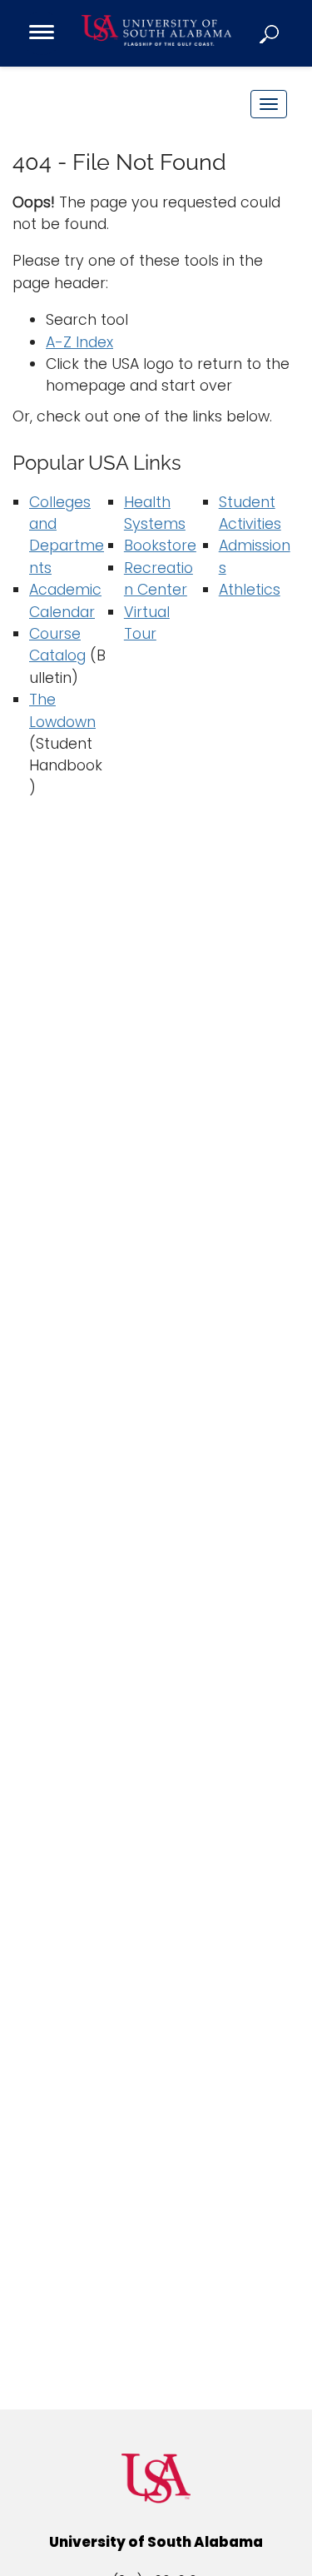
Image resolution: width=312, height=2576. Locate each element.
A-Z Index (79, 342)
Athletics (250, 590)
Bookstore (160, 546)
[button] (270, 33)
